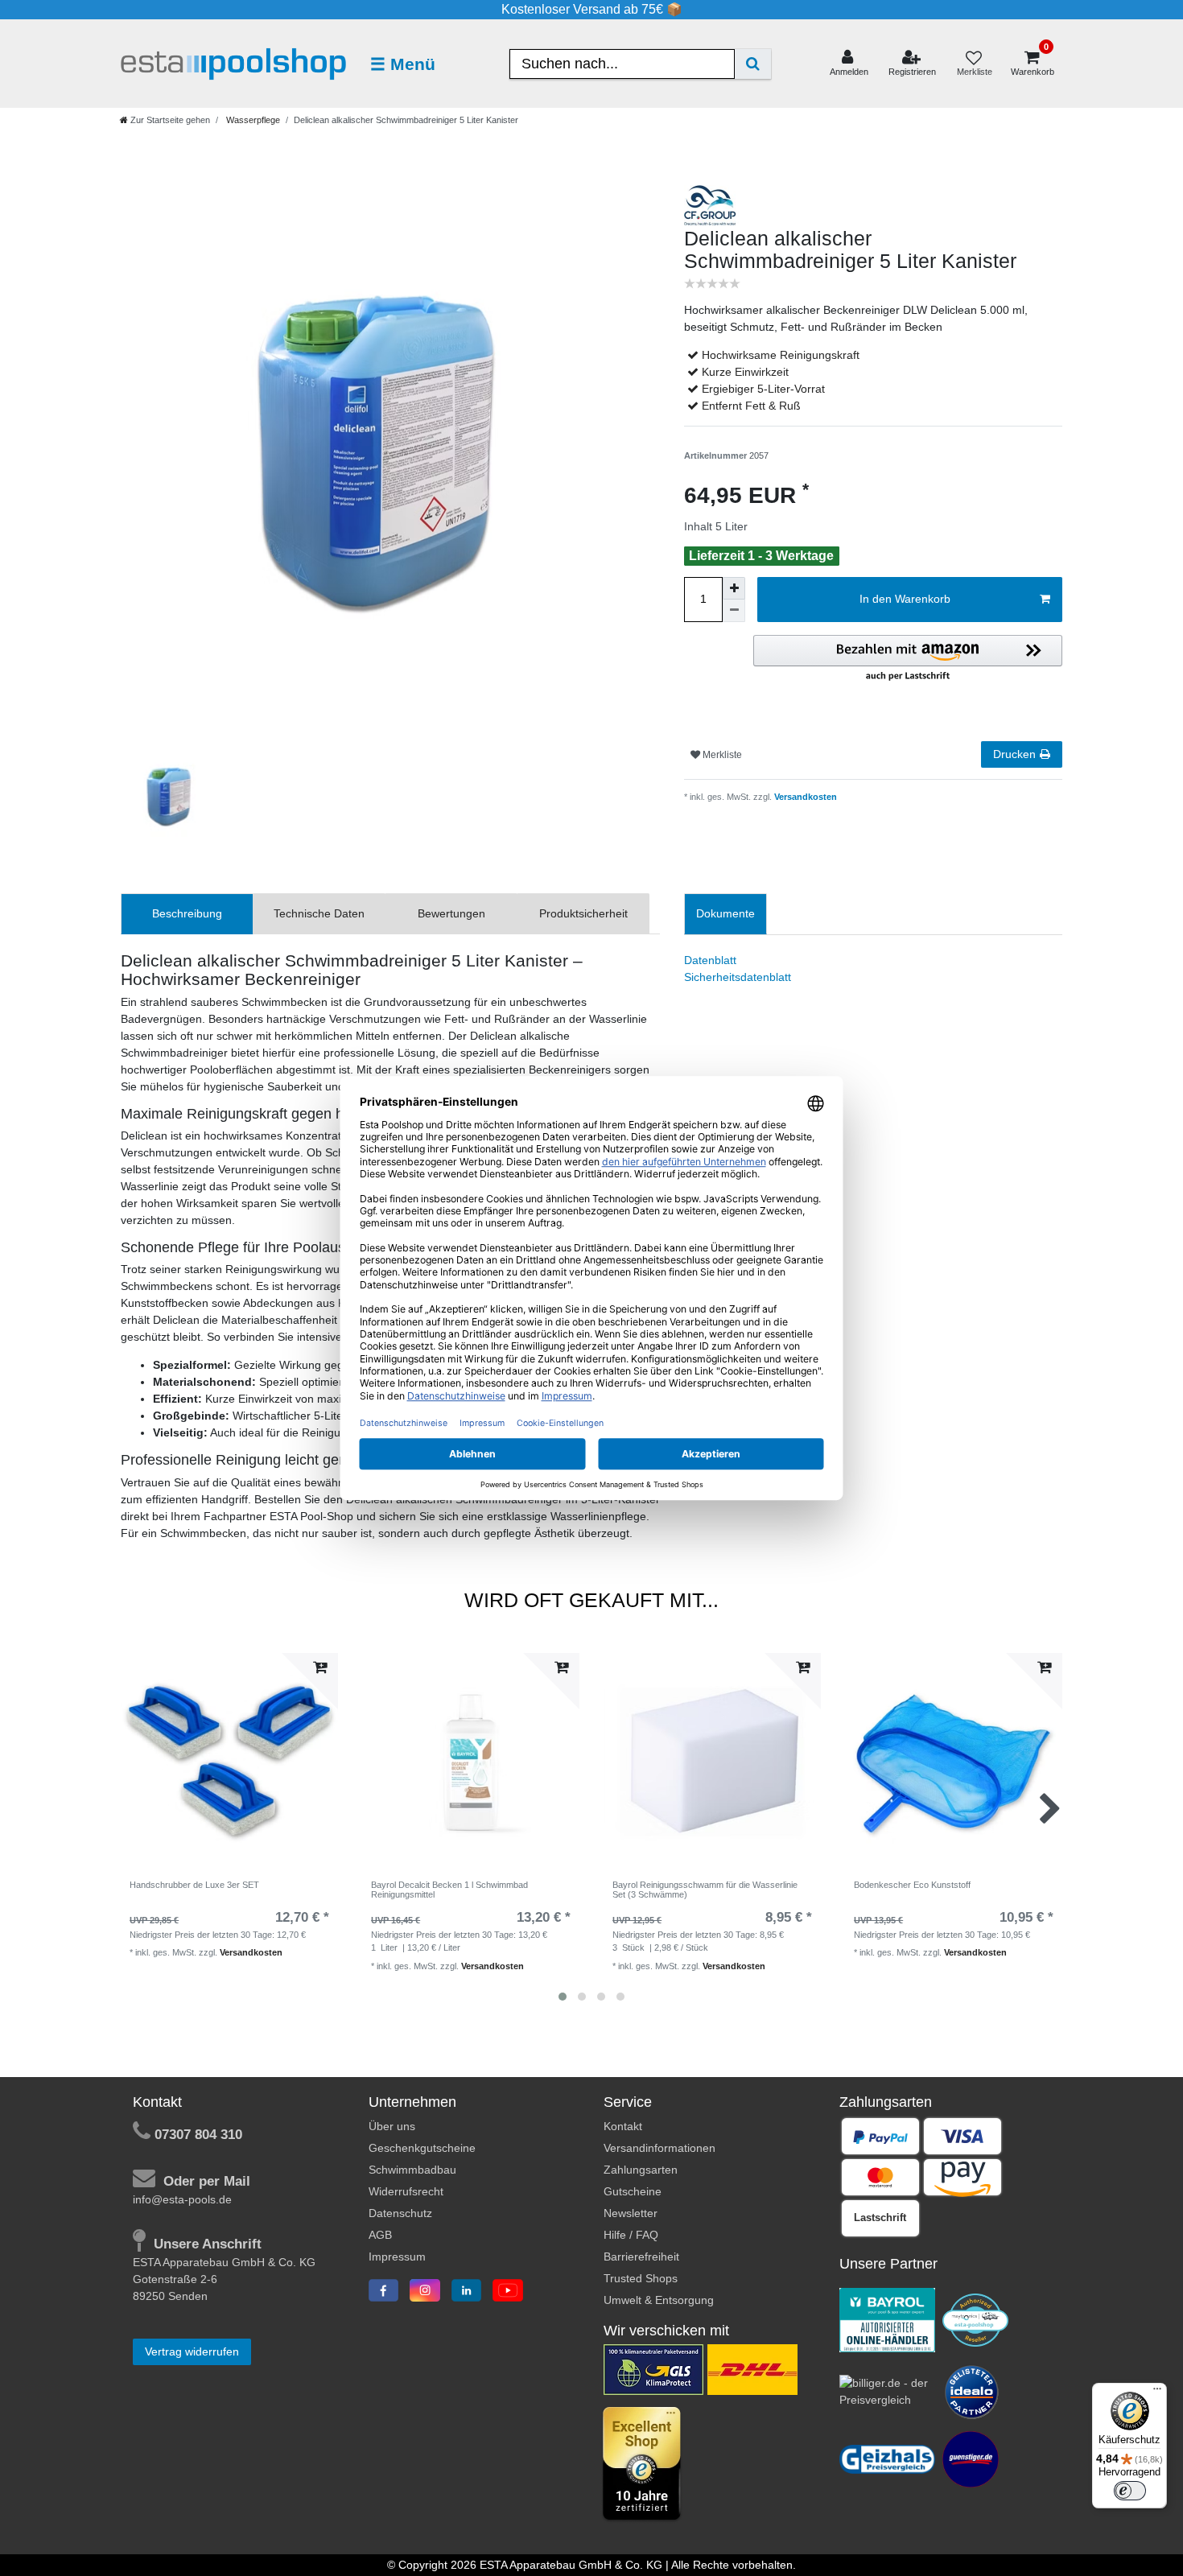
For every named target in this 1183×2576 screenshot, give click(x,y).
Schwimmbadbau (412, 2170)
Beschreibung (187, 913)
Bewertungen (451, 913)
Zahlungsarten (641, 2170)
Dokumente (725, 913)
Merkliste (721, 755)
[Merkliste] (974, 64)
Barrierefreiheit (641, 2257)
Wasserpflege (252, 120)
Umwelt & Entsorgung (659, 2300)
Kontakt (623, 2126)
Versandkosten (804, 797)
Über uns (392, 2126)
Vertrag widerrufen (192, 2351)
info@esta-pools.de (182, 2199)
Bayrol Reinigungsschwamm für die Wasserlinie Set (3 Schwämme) (705, 1890)
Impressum (397, 2257)
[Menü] (1157, 2393)
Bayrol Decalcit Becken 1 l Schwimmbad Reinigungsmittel (449, 1890)
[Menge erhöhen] (734, 588)
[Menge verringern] (734, 611)
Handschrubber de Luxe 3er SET (194, 1885)
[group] (229, 1762)
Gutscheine (633, 2191)
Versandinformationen (660, 2148)
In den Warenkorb (905, 599)
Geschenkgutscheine (422, 2148)
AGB (380, 2235)
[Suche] (753, 64)
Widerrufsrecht (406, 2191)
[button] (908, 659)
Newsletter (631, 2213)
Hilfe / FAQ (631, 2235)
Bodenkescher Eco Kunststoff (912, 1885)
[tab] (187, 914)
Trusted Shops (641, 2278)
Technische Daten (319, 913)
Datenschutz (400, 2213)
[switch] (1130, 2491)
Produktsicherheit (583, 913)
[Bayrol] (888, 2319)
